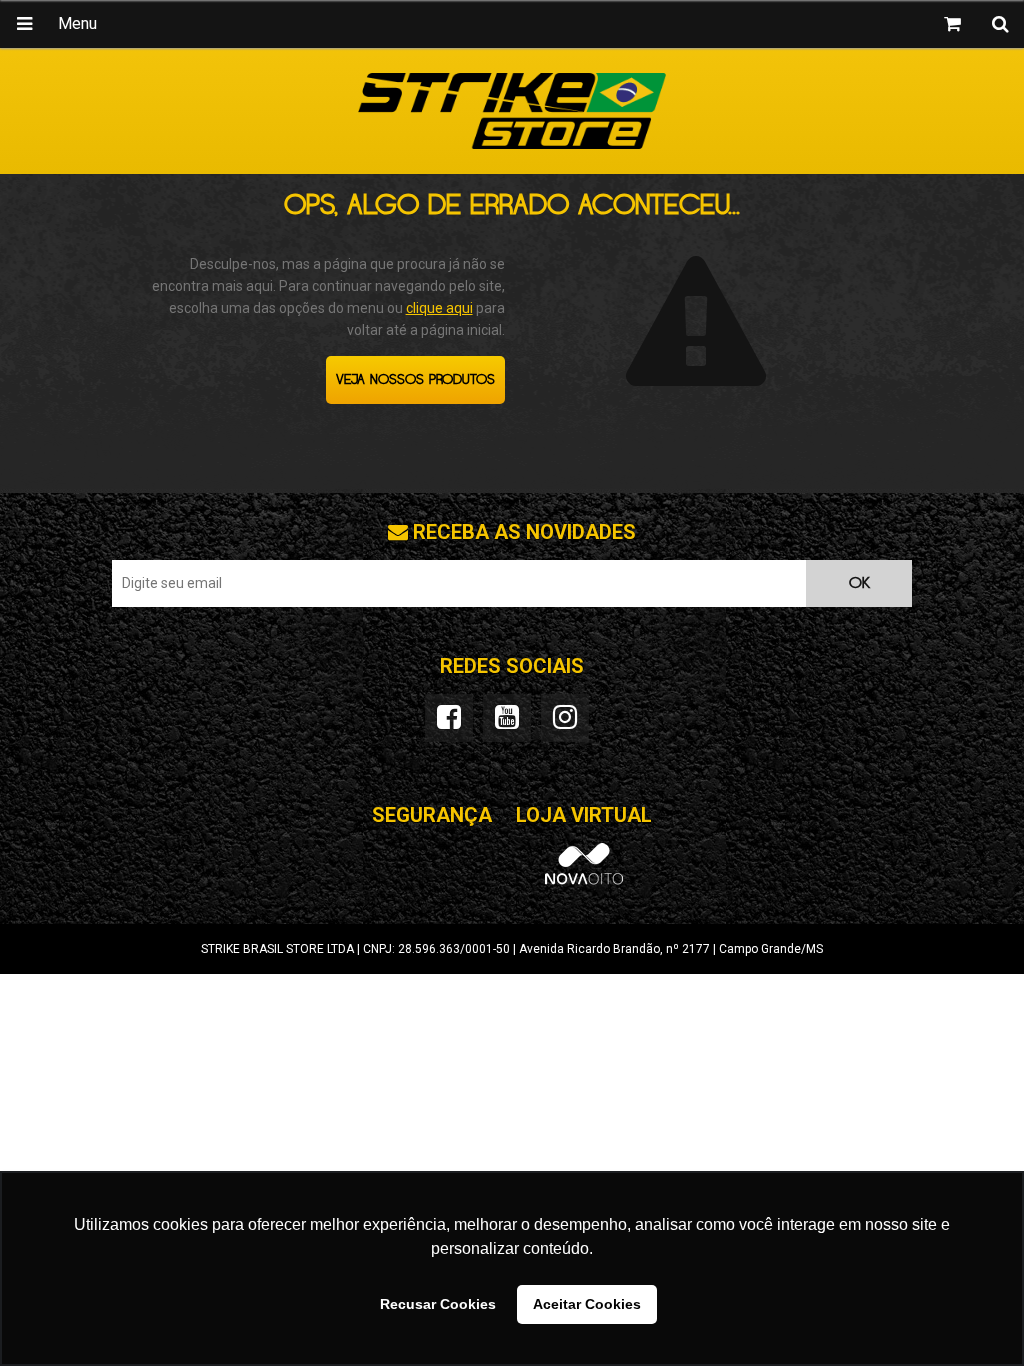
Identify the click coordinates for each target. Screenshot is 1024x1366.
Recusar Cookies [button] (438, 1304)
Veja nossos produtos (415, 380)
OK (859, 583)
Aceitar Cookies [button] (587, 1304)
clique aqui (439, 308)
